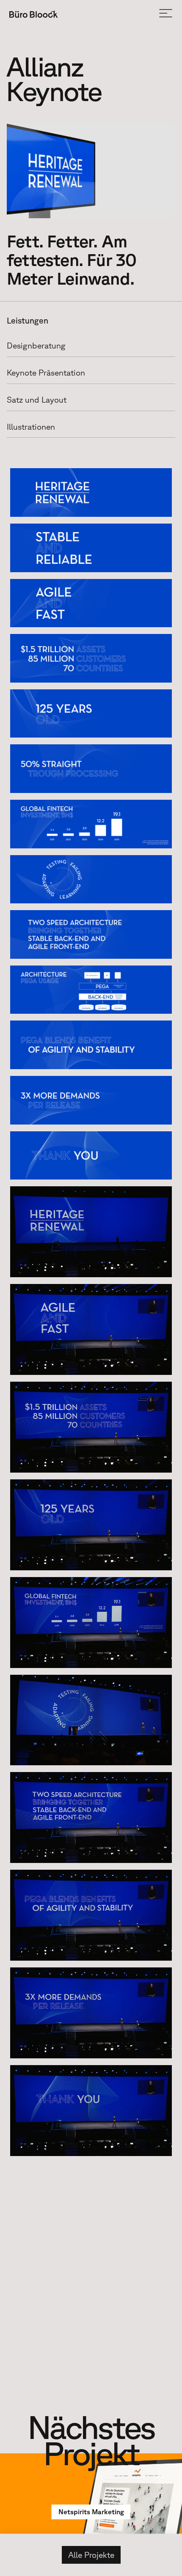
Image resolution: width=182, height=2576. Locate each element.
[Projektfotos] (91, 171)
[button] (166, 14)
